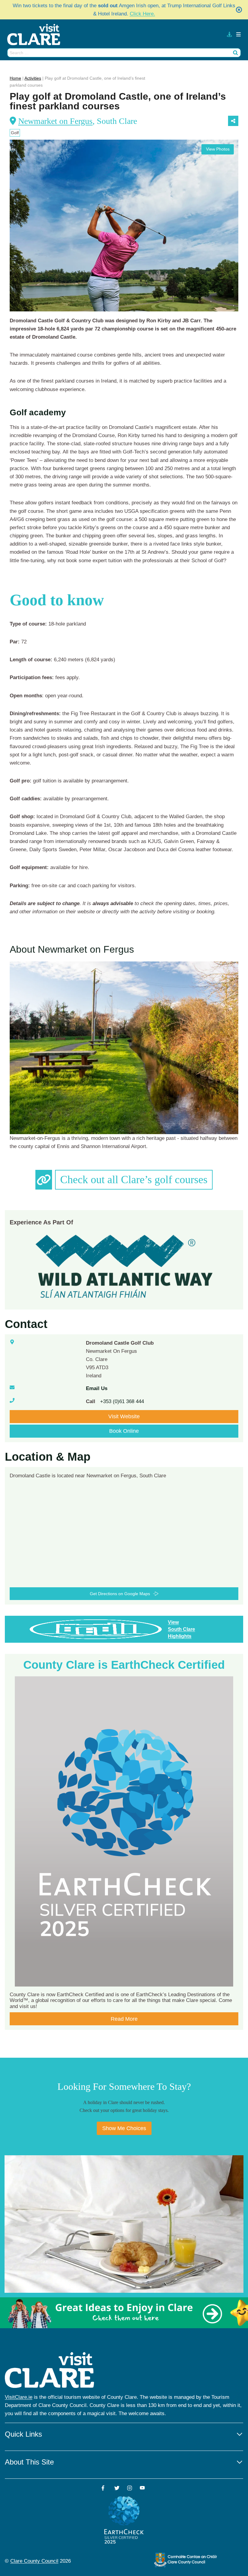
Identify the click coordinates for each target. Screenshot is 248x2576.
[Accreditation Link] (125, 1265)
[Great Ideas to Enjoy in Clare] (124, 2313)
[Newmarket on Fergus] (124, 1048)
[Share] (233, 121)
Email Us (97, 1388)
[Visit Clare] (36, 35)
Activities (33, 78)
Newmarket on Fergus (55, 121)
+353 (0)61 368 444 (122, 1401)
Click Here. (142, 14)
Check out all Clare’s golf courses (134, 1180)
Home (15, 78)
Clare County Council (34, 2561)
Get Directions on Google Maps (120, 1594)
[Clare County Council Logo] (186, 2560)
